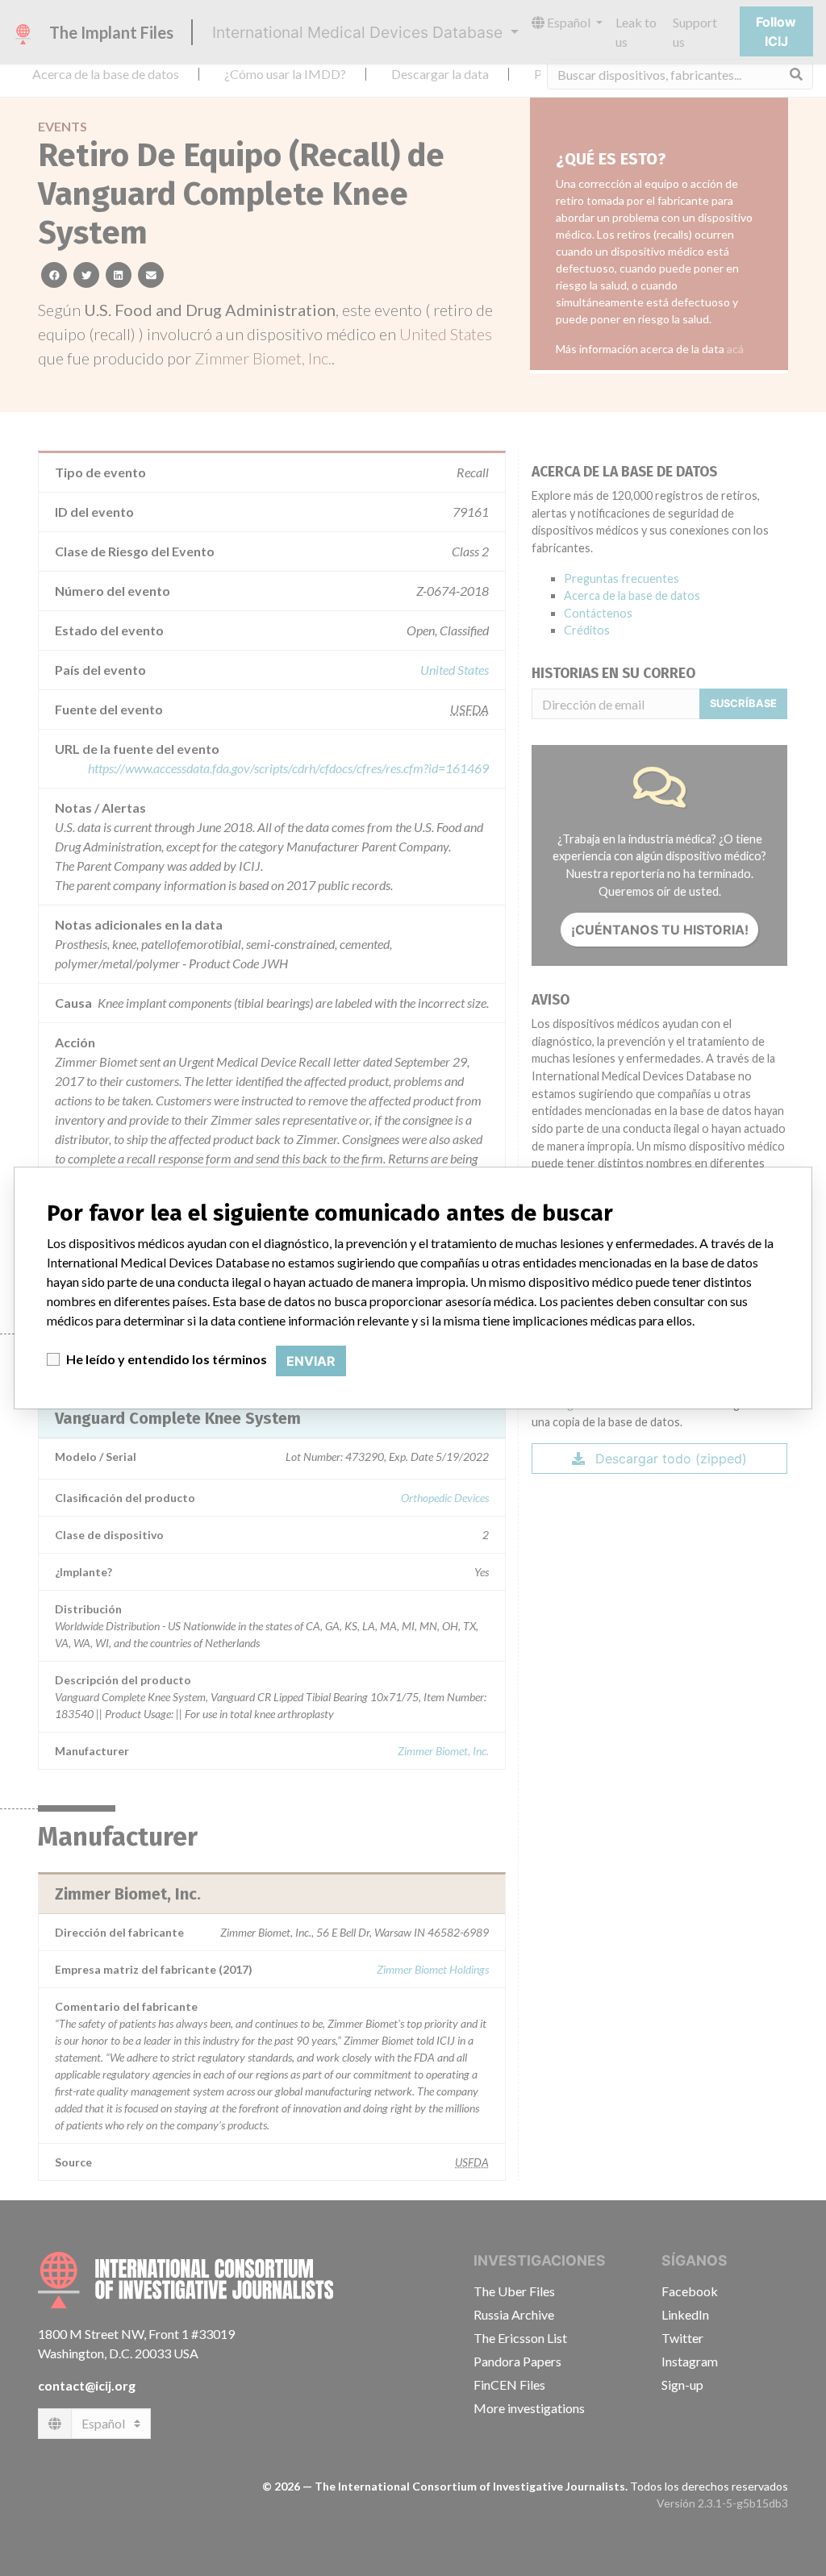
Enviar (311, 1361)
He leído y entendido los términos (167, 1359)
